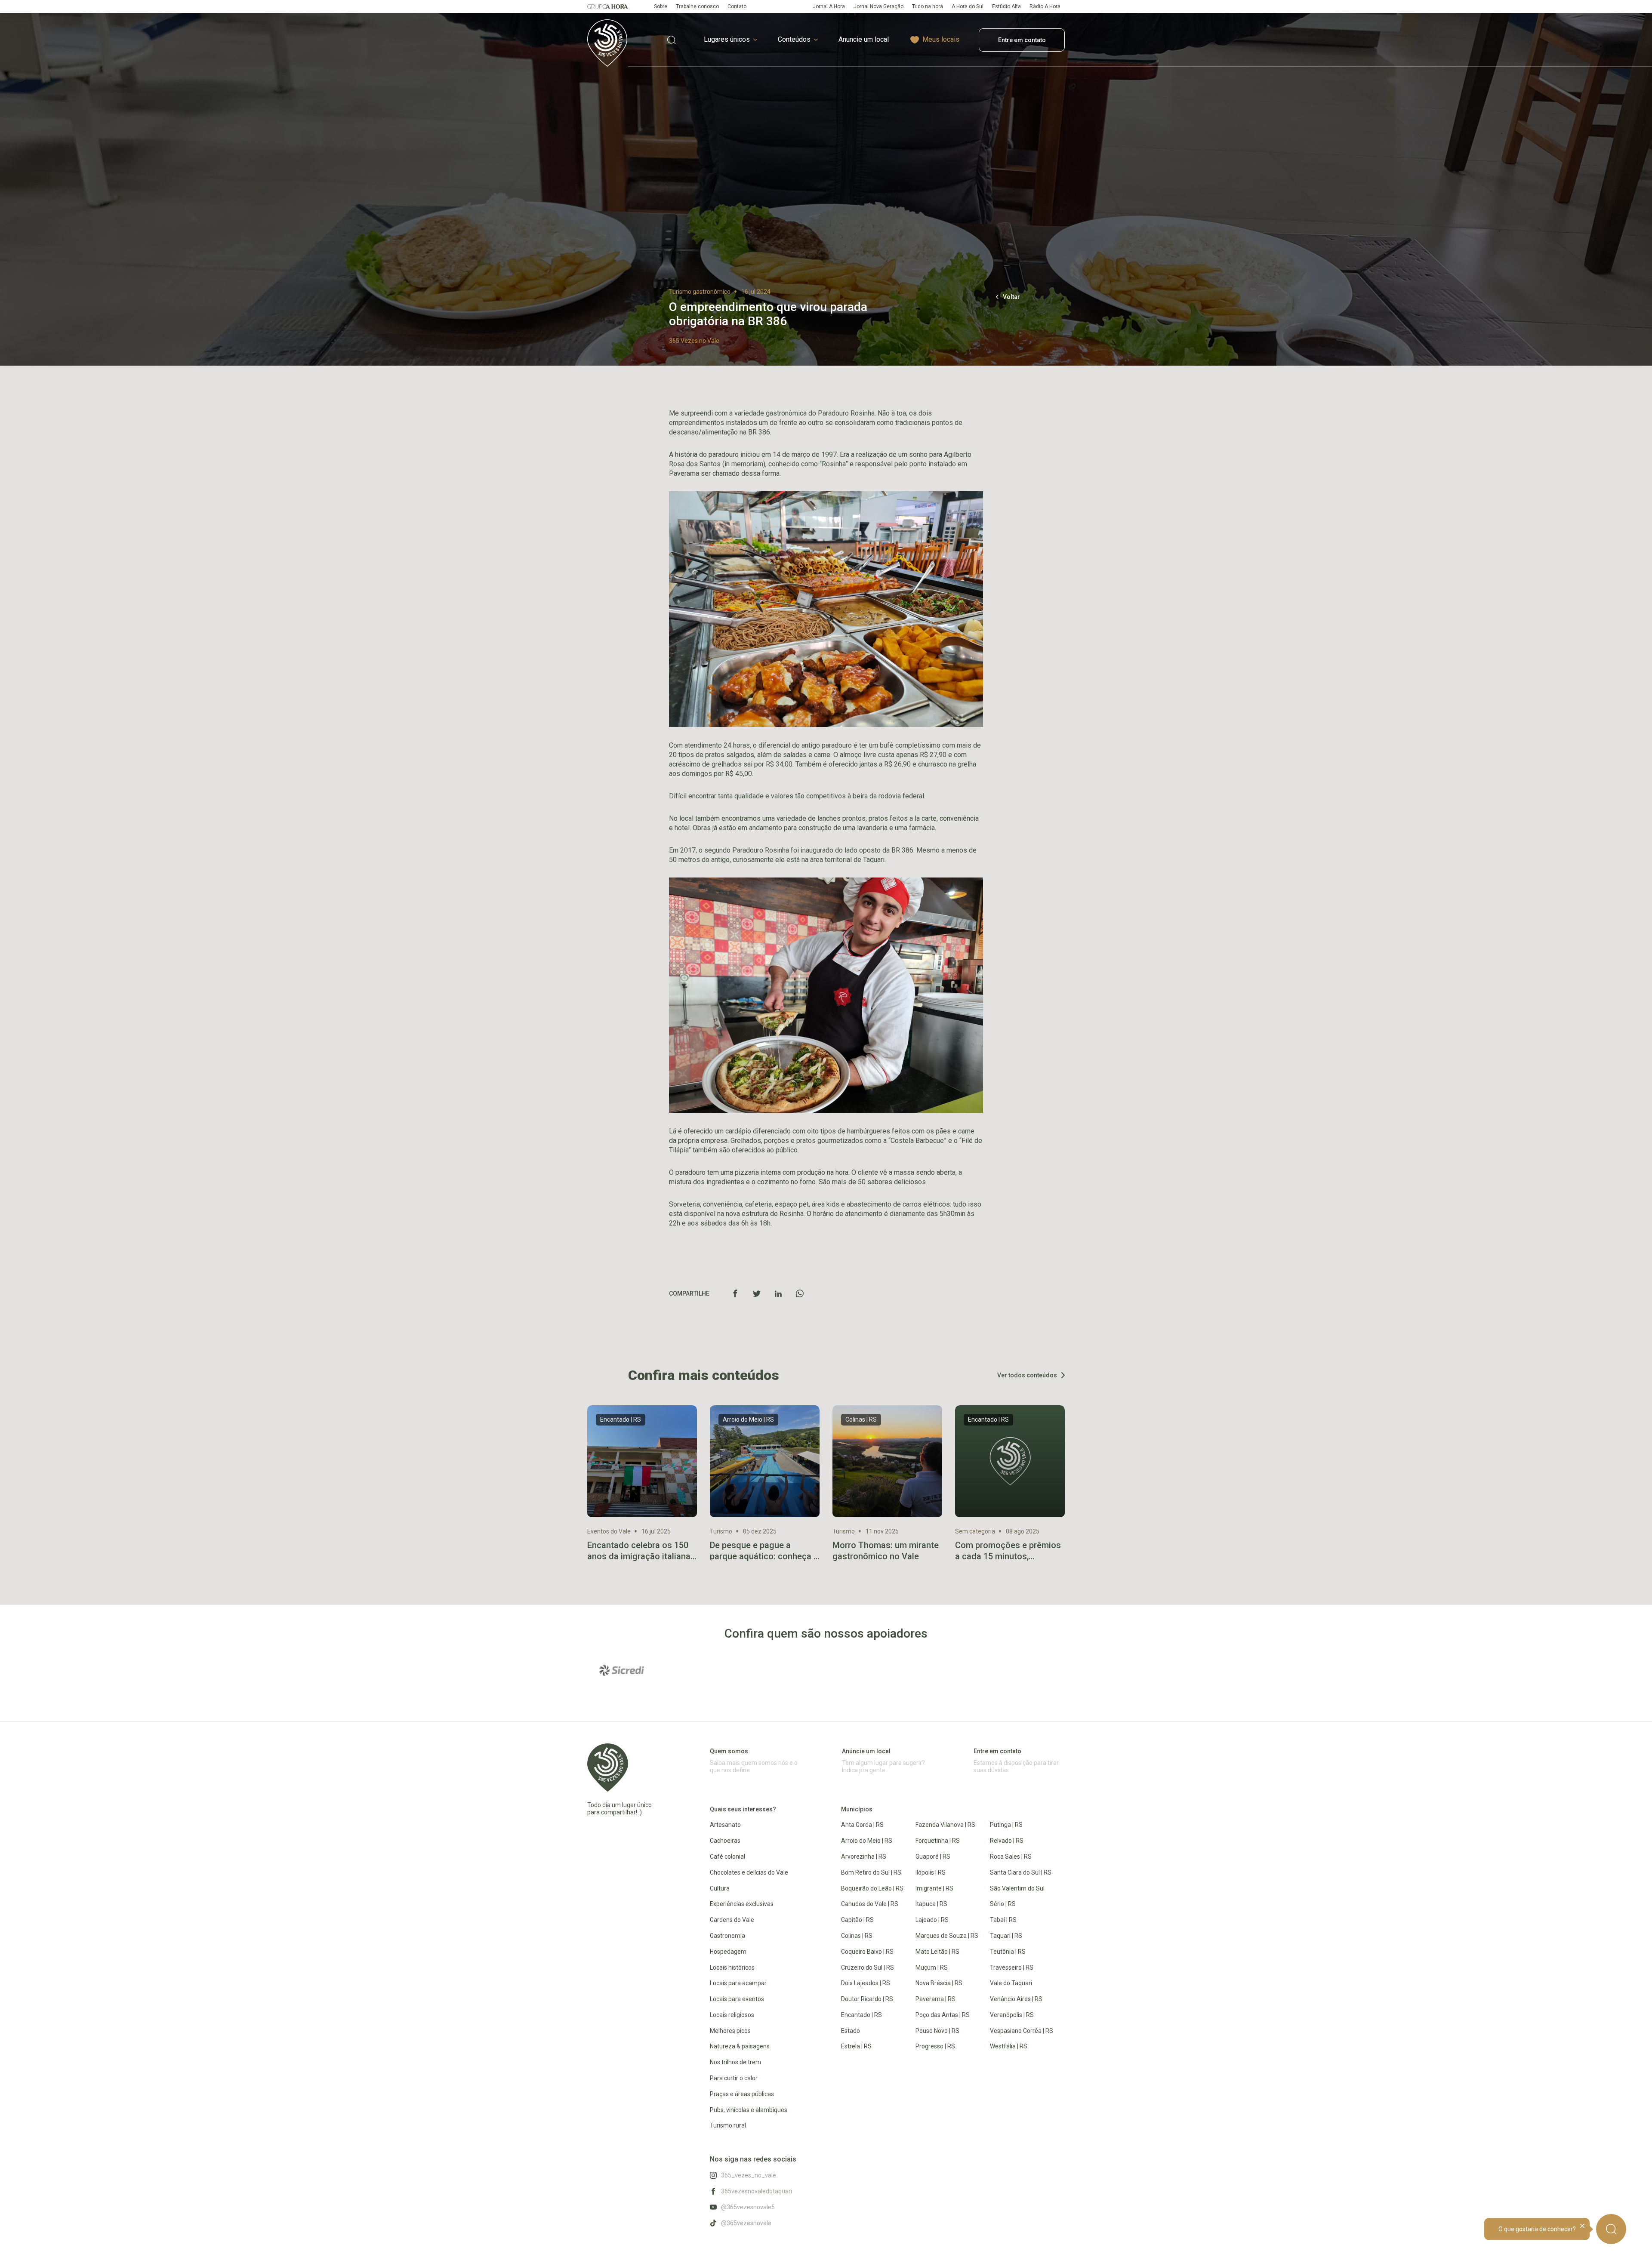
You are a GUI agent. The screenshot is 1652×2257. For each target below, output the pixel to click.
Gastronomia (727, 1936)
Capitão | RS (857, 1920)
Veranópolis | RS (1012, 2015)
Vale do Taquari (1011, 1983)
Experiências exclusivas (742, 1904)
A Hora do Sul (968, 6)
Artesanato (725, 1825)
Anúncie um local (866, 1751)
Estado (851, 2031)
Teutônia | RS (1008, 1952)
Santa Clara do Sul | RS (1021, 1872)
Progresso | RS (935, 2046)
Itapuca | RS (931, 1904)
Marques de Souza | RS (947, 1936)
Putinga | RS (1006, 1825)
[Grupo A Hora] (608, 6)
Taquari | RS (1006, 1936)
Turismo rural (728, 2125)
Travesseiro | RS (1012, 1968)
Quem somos (729, 1751)
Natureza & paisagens (740, 2046)
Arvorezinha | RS (864, 1857)
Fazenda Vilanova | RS (945, 1825)
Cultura (720, 1888)
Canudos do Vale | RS (870, 1904)
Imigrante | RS (934, 1888)
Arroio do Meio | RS (867, 1841)
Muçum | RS (932, 1968)
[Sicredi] (622, 1670)
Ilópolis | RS (931, 1872)
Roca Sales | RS (1011, 1857)
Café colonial (727, 1857)
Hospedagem (728, 1952)
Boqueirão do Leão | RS (872, 1888)
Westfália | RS (1009, 2046)
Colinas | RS (857, 1936)
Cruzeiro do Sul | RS (868, 1968)
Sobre (661, 6)
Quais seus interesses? (743, 1809)
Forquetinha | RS (938, 1841)
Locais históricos (732, 1968)
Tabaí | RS (1003, 1920)
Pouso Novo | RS (937, 2031)
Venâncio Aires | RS (1016, 1999)
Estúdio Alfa (1006, 6)
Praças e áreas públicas (742, 2094)
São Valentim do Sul (1017, 1888)
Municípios (857, 1809)
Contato (737, 6)
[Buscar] (1611, 2229)
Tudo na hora (928, 6)
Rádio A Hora (1045, 6)
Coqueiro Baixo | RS (867, 1952)
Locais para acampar (738, 1983)
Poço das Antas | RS (943, 2015)
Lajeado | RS (932, 1920)
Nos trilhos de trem (735, 2062)
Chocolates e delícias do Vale (749, 1872)
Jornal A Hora (829, 6)
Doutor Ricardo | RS (867, 1999)
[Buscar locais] (672, 40)
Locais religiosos (732, 2015)
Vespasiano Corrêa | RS (1022, 2031)
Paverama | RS (935, 1999)
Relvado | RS (1007, 1841)
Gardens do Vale (732, 1920)
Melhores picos (730, 2031)
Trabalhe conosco (697, 6)
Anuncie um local (864, 39)
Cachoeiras (725, 1841)
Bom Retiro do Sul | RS (871, 1872)
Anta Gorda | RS (862, 1825)
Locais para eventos (737, 1999)
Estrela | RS (856, 2046)
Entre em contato (1022, 40)
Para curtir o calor (734, 2078)
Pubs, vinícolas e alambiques (749, 2110)
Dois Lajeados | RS (866, 1983)
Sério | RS (1003, 1904)
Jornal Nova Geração (878, 6)
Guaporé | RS (933, 1857)
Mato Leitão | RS (937, 1952)
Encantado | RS (861, 2015)
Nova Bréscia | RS (939, 1983)
